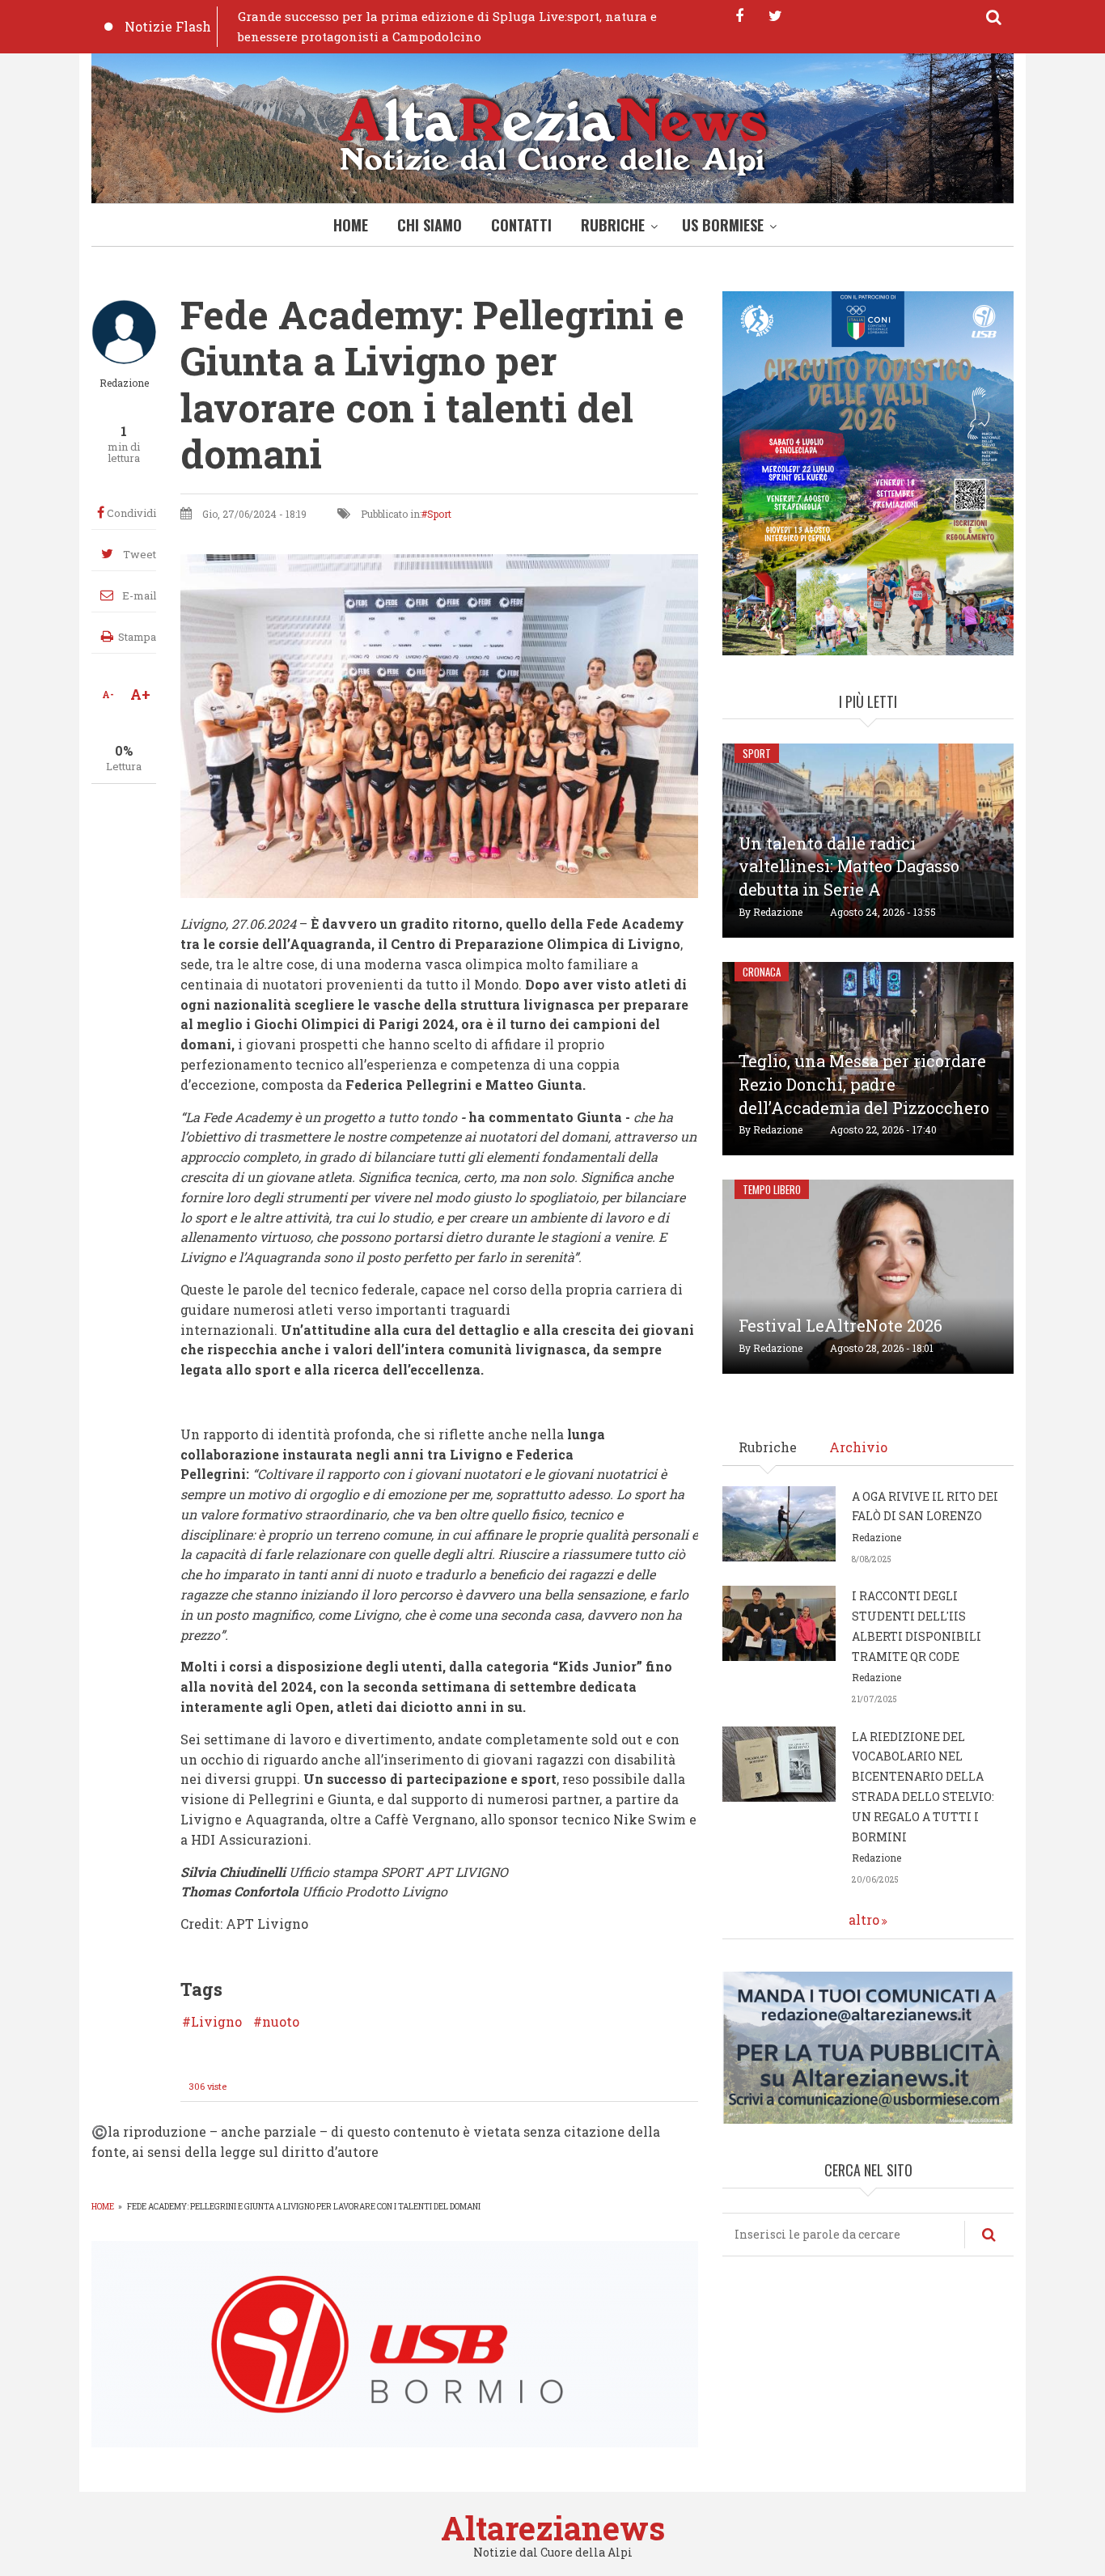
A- (108, 694)
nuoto (281, 2022)
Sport (439, 514)
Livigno (216, 2022)
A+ (140, 694)
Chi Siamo (430, 225)
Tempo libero (772, 1189)
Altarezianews (553, 2528)
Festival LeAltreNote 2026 (840, 1325)
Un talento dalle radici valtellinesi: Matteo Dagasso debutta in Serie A (849, 866)
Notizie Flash (168, 26)
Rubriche (613, 225)
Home (351, 225)
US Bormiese (723, 225)
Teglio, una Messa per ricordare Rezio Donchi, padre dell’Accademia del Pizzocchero (864, 1084)
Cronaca (762, 972)
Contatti (521, 225)
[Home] (552, 132)
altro (864, 1919)
